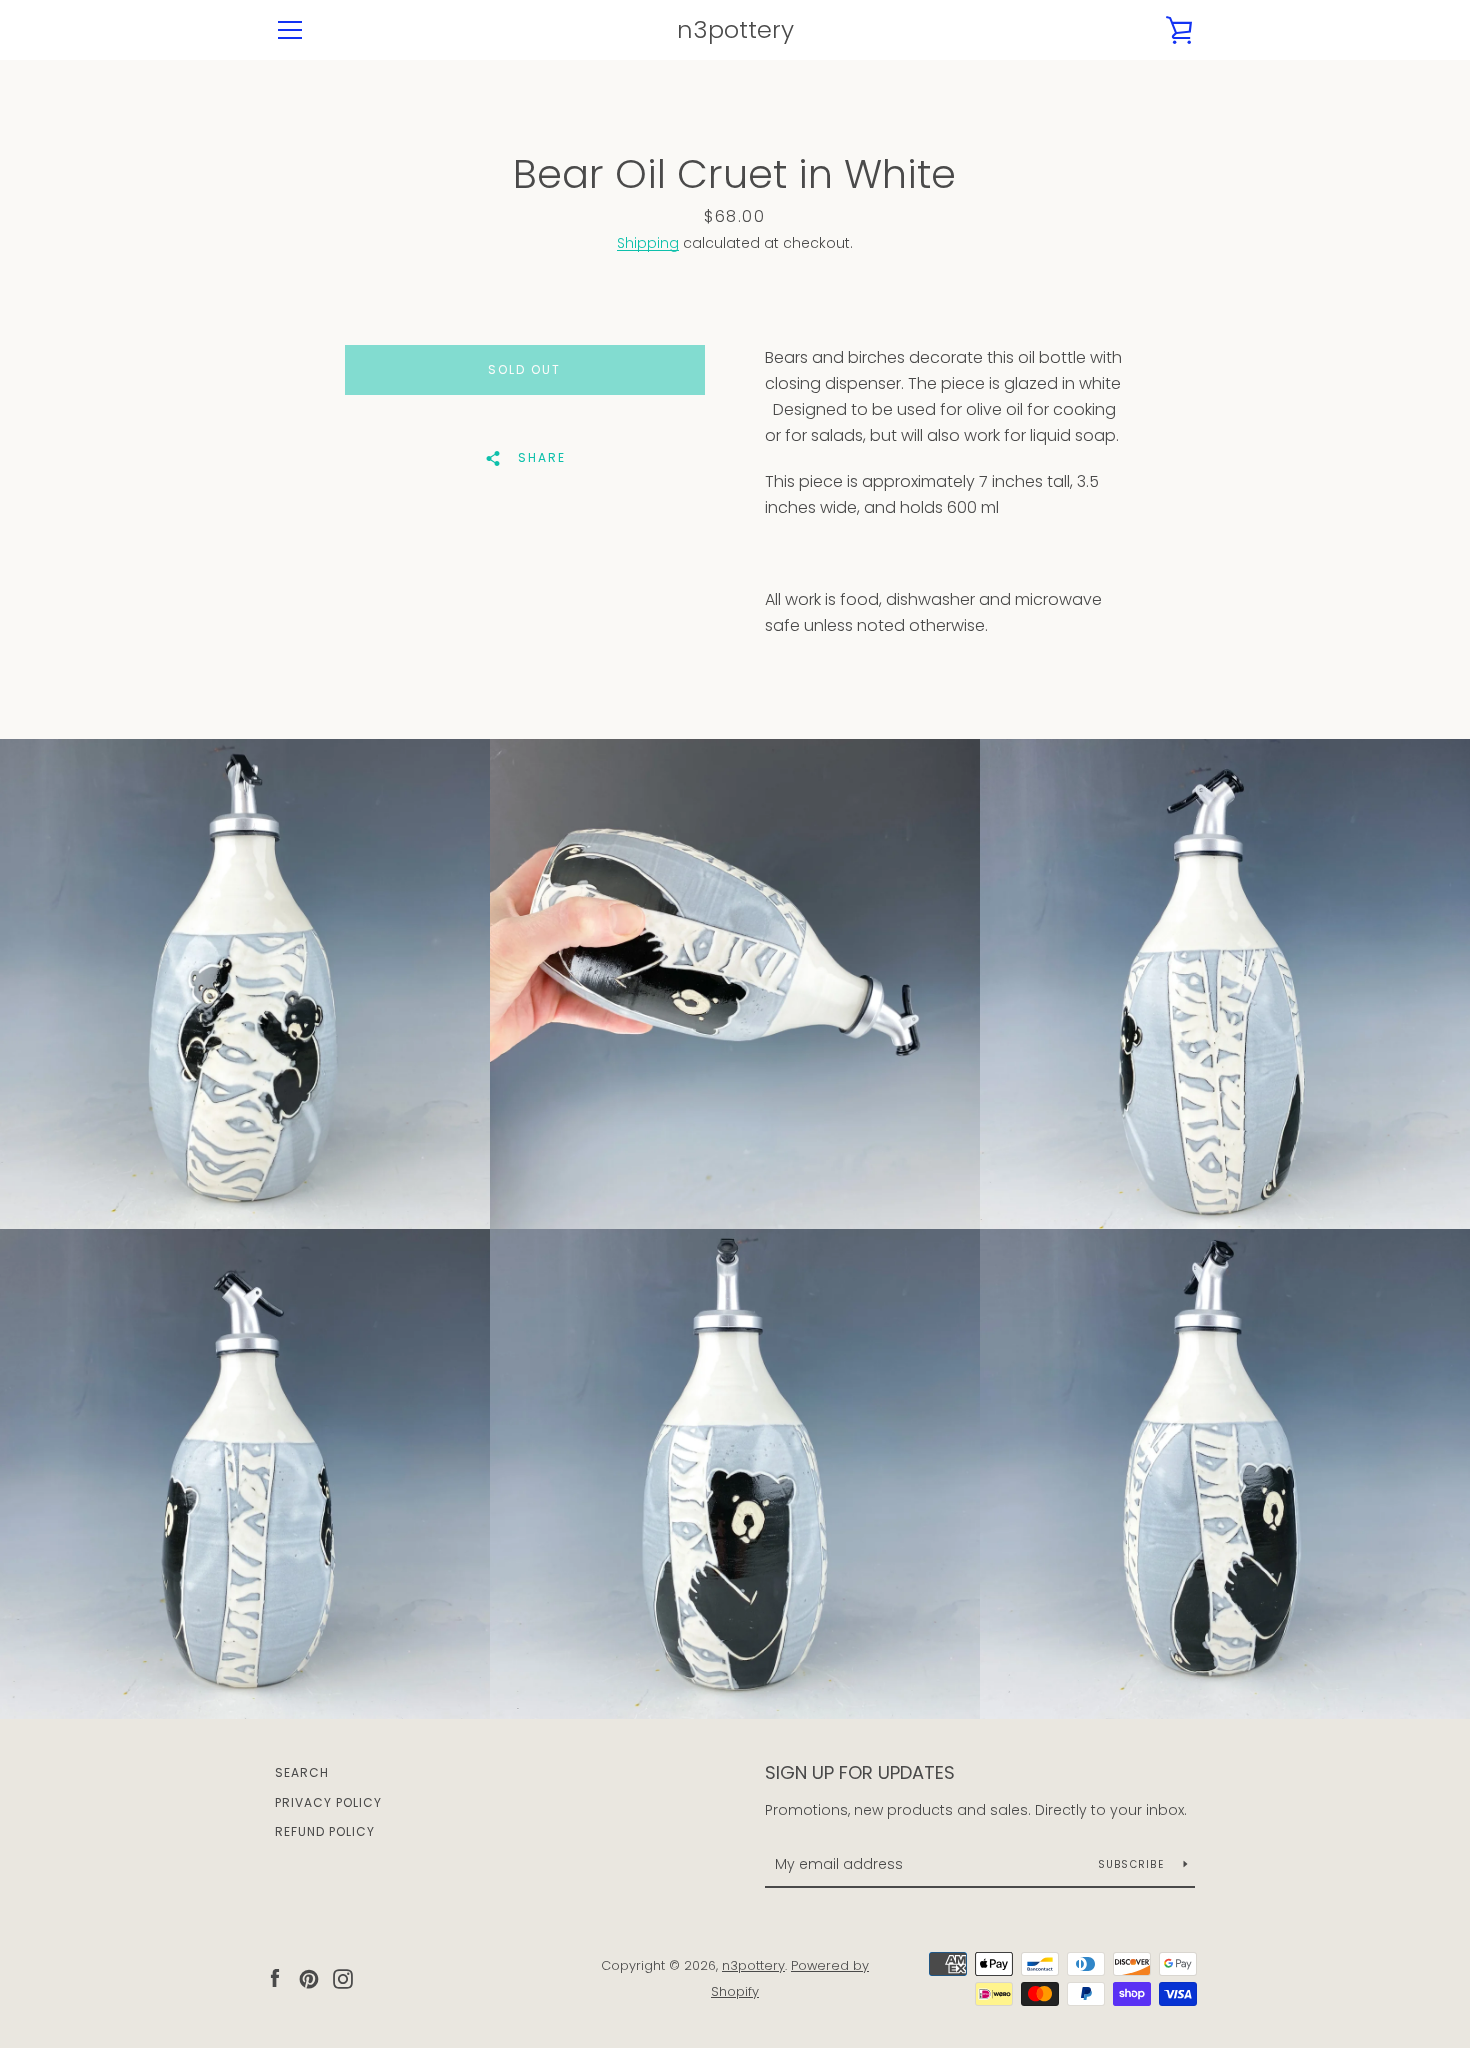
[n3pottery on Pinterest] (309, 1977)
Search (302, 1772)
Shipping (648, 243)
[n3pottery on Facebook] (275, 1977)
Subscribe (1133, 1864)
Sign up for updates (860, 1772)
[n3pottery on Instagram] (343, 1977)
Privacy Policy (328, 1802)
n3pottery (735, 30)
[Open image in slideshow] (245, 984)
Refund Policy (325, 1831)
